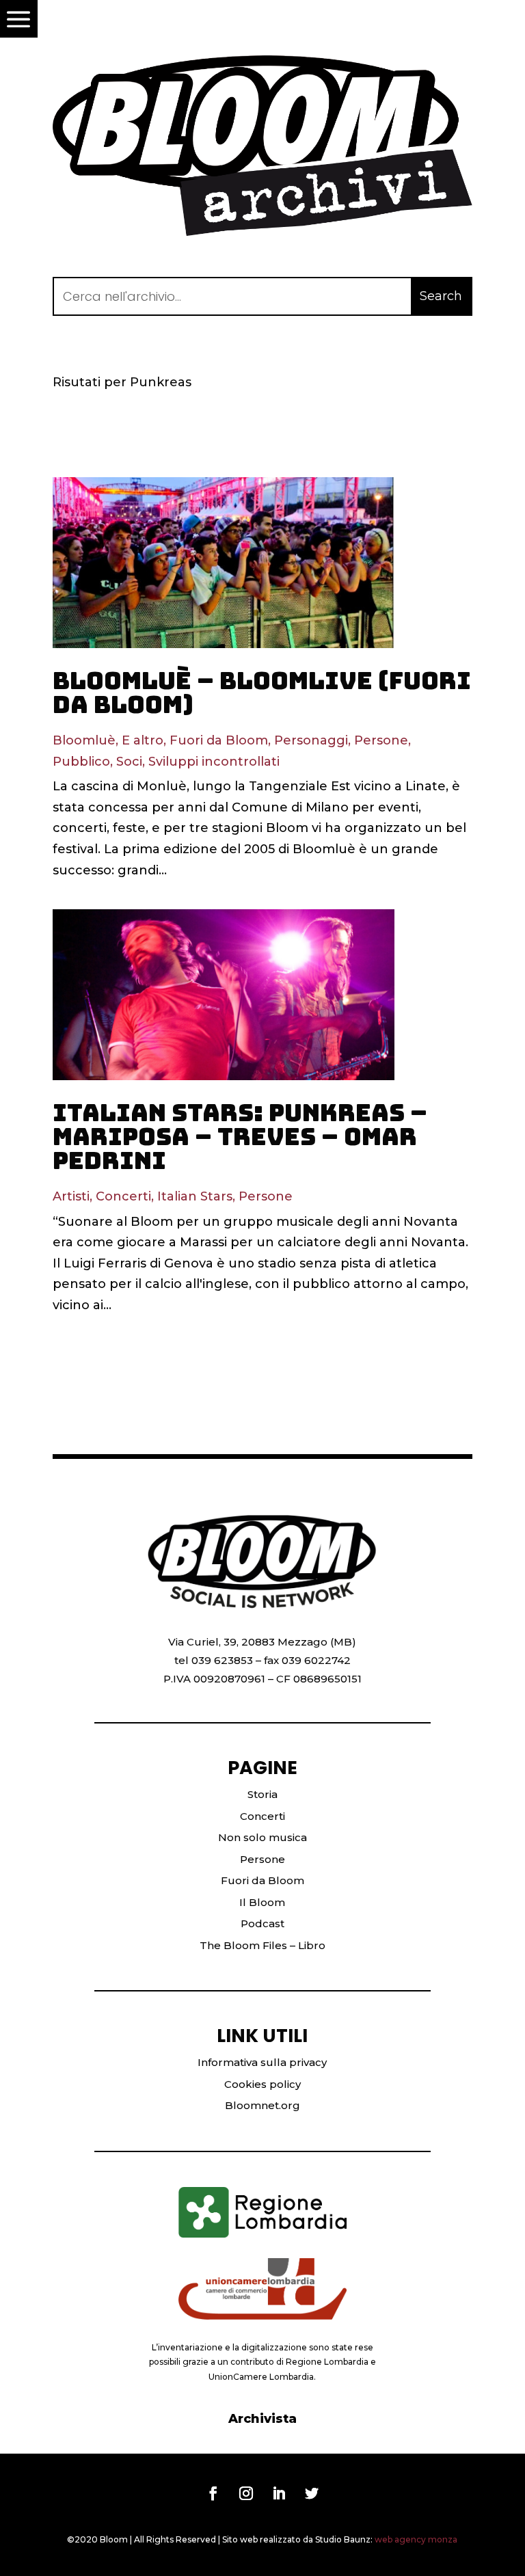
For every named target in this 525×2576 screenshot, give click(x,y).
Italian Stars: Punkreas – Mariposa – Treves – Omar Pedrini (240, 1137)
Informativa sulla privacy (262, 2062)
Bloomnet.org (262, 2105)
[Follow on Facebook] (213, 2493)
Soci (129, 762)
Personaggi (311, 740)
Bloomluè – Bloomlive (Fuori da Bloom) (262, 693)
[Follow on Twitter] (312, 2493)
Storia (262, 1794)
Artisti (71, 1196)
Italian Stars (195, 1196)
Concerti (123, 1196)
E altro (143, 740)
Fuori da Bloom (219, 740)
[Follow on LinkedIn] (279, 2493)
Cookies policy (262, 2084)
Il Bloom (262, 1902)
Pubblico (81, 762)
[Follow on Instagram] (246, 2493)
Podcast (262, 1923)
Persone (381, 740)
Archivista (262, 2419)
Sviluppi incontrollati (214, 762)
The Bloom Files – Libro (262, 1945)
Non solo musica (262, 1837)
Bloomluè (84, 740)
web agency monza (416, 2539)
